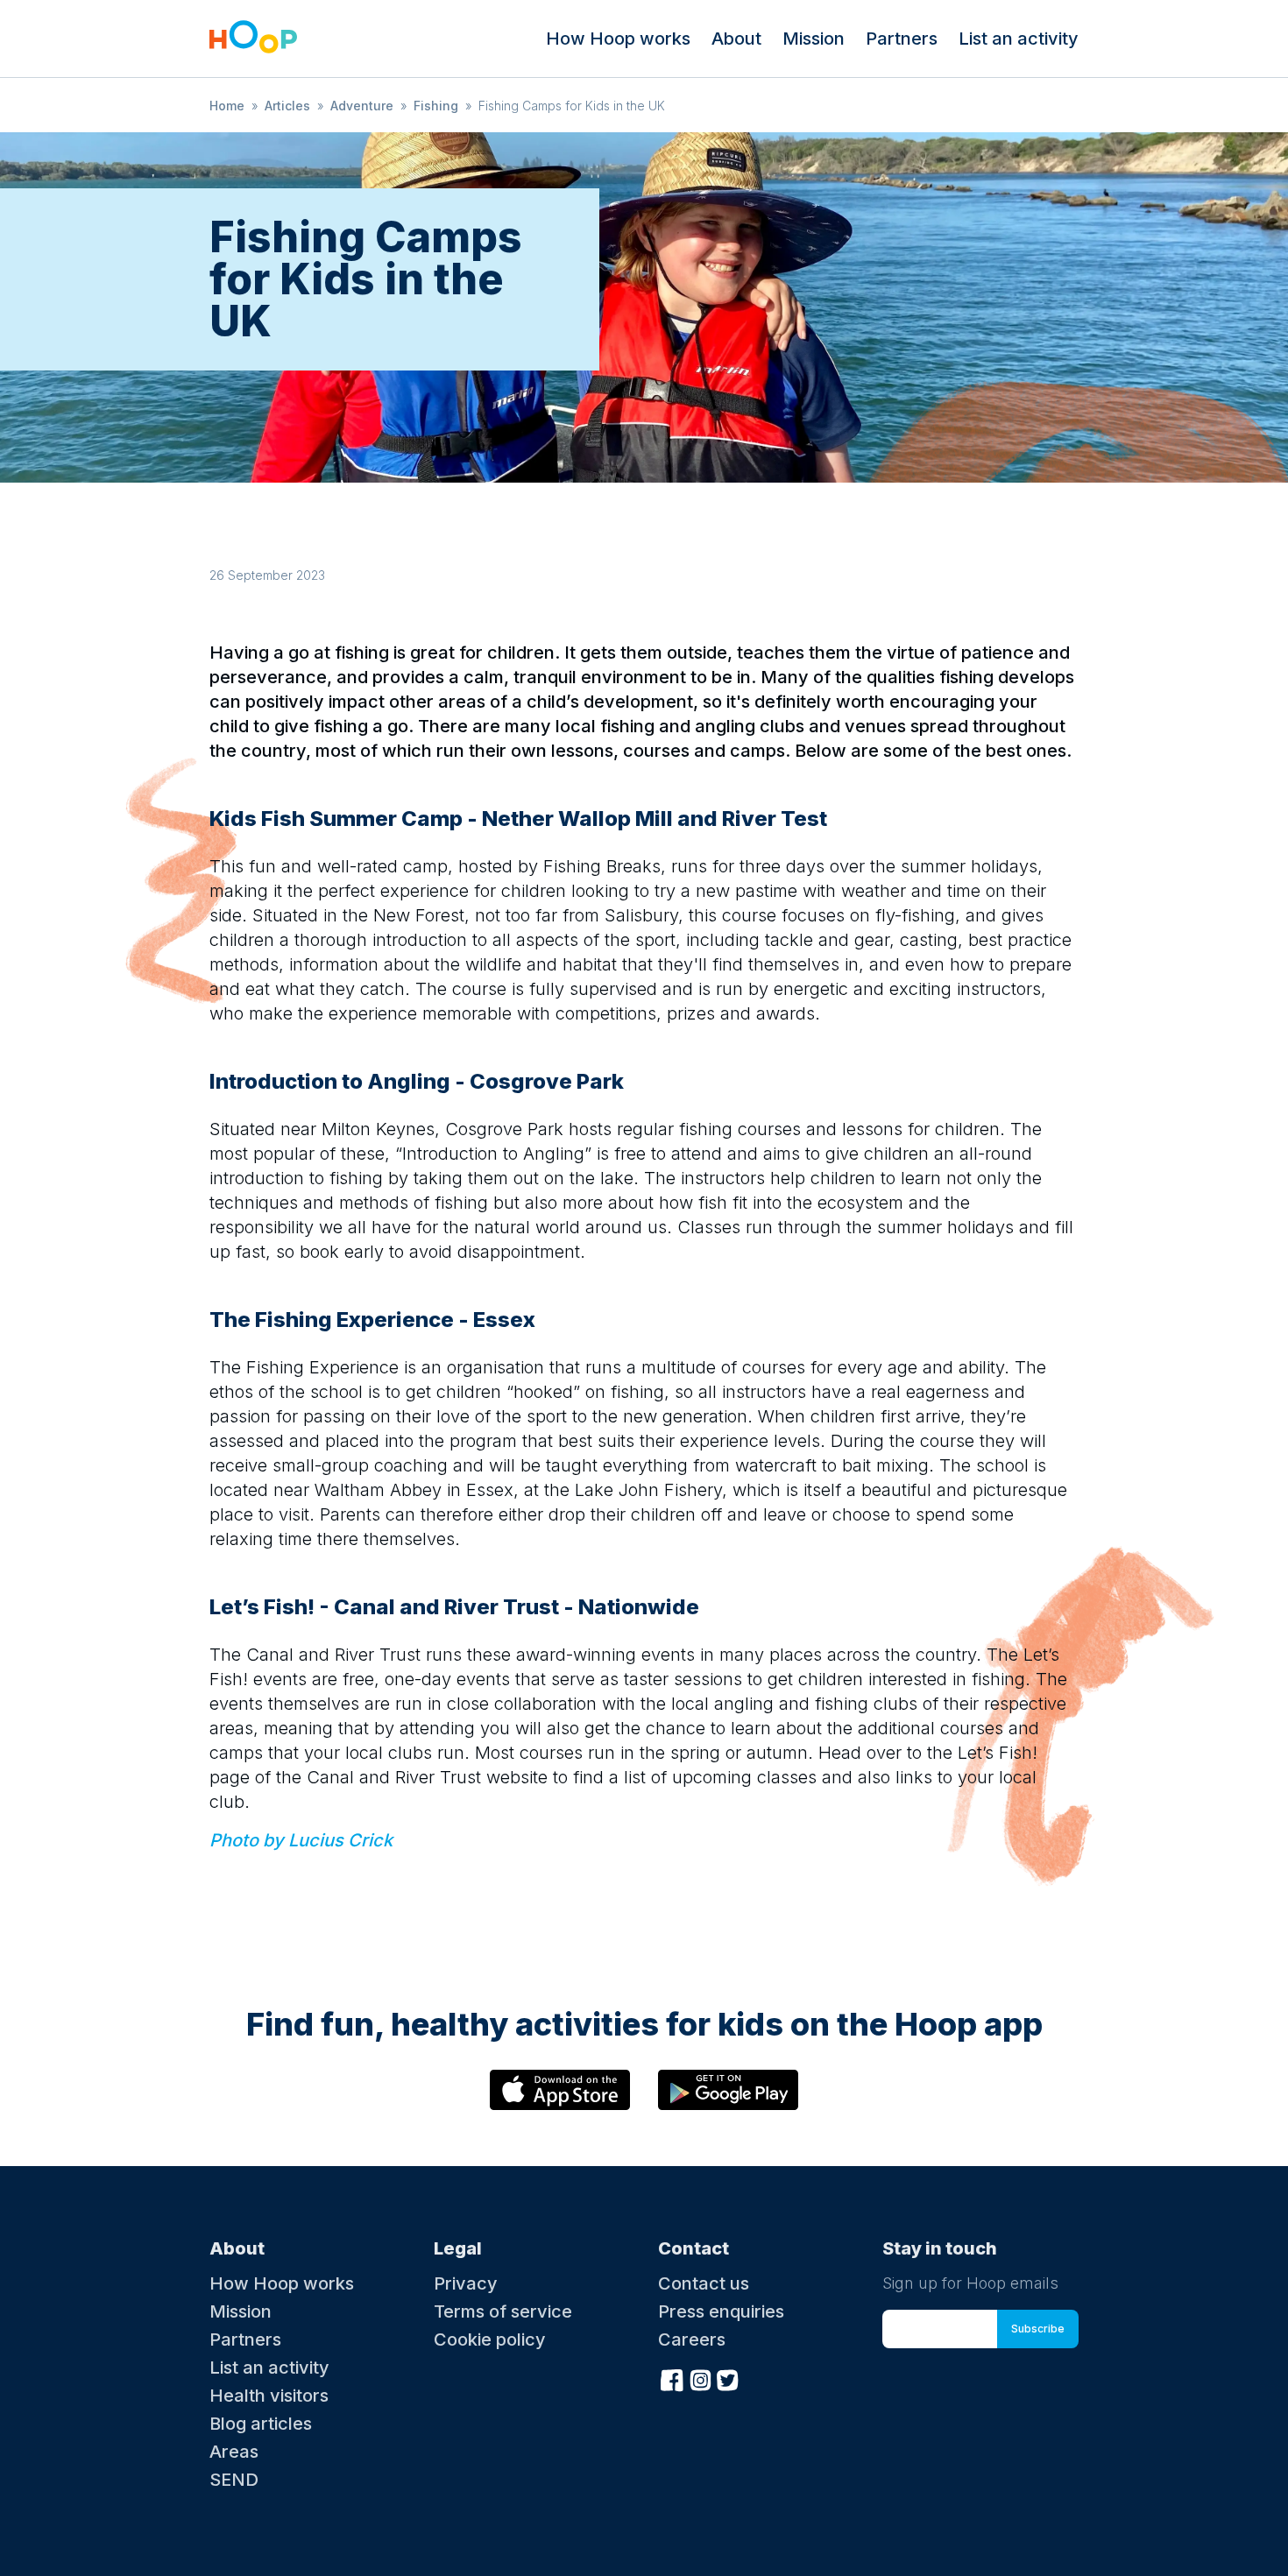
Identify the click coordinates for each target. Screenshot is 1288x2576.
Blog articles (261, 2424)
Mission (814, 39)
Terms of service (503, 2311)
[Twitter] (728, 2378)
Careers (692, 2340)
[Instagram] (700, 2378)
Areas (234, 2452)
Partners (902, 39)
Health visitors (269, 2396)
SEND (234, 2480)
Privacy (466, 2283)
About (736, 39)
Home (227, 106)
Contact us (704, 2283)
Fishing (436, 106)
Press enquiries (721, 2311)
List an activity (1019, 39)
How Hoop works (618, 39)
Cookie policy (490, 2340)
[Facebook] (672, 2378)
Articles (287, 106)
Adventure (362, 106)
